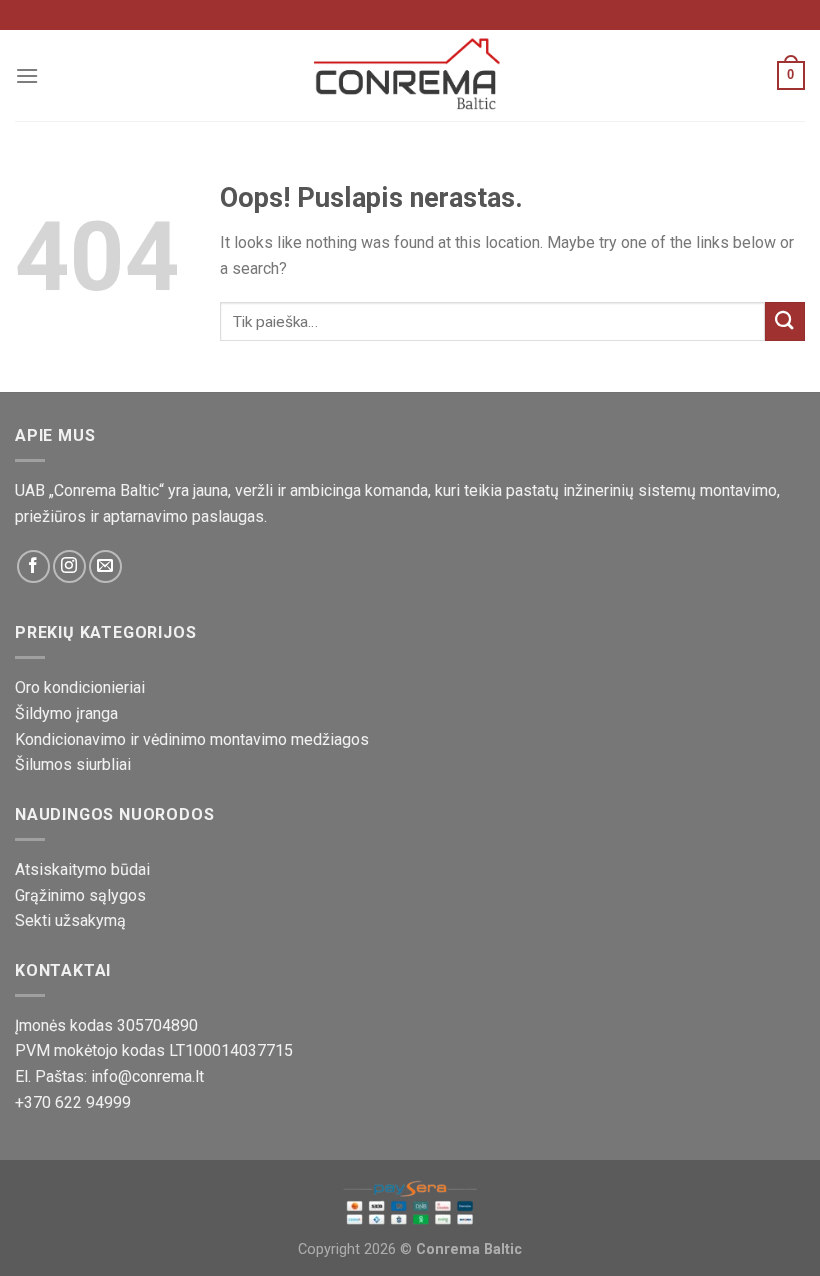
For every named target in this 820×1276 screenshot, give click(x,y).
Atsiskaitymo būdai (82, 869)
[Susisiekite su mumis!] (105, 566)
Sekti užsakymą (70, 920)
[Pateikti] (785, 321)
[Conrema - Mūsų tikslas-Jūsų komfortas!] (410, 75)
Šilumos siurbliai (73, 764)
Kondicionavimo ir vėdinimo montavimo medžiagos (192, 739)
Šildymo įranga (66, 713)
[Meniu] (27, 75)
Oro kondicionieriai (80, 687)
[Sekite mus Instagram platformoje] (69, 566)
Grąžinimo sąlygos (80, 895)
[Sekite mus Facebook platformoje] (33, 566)
